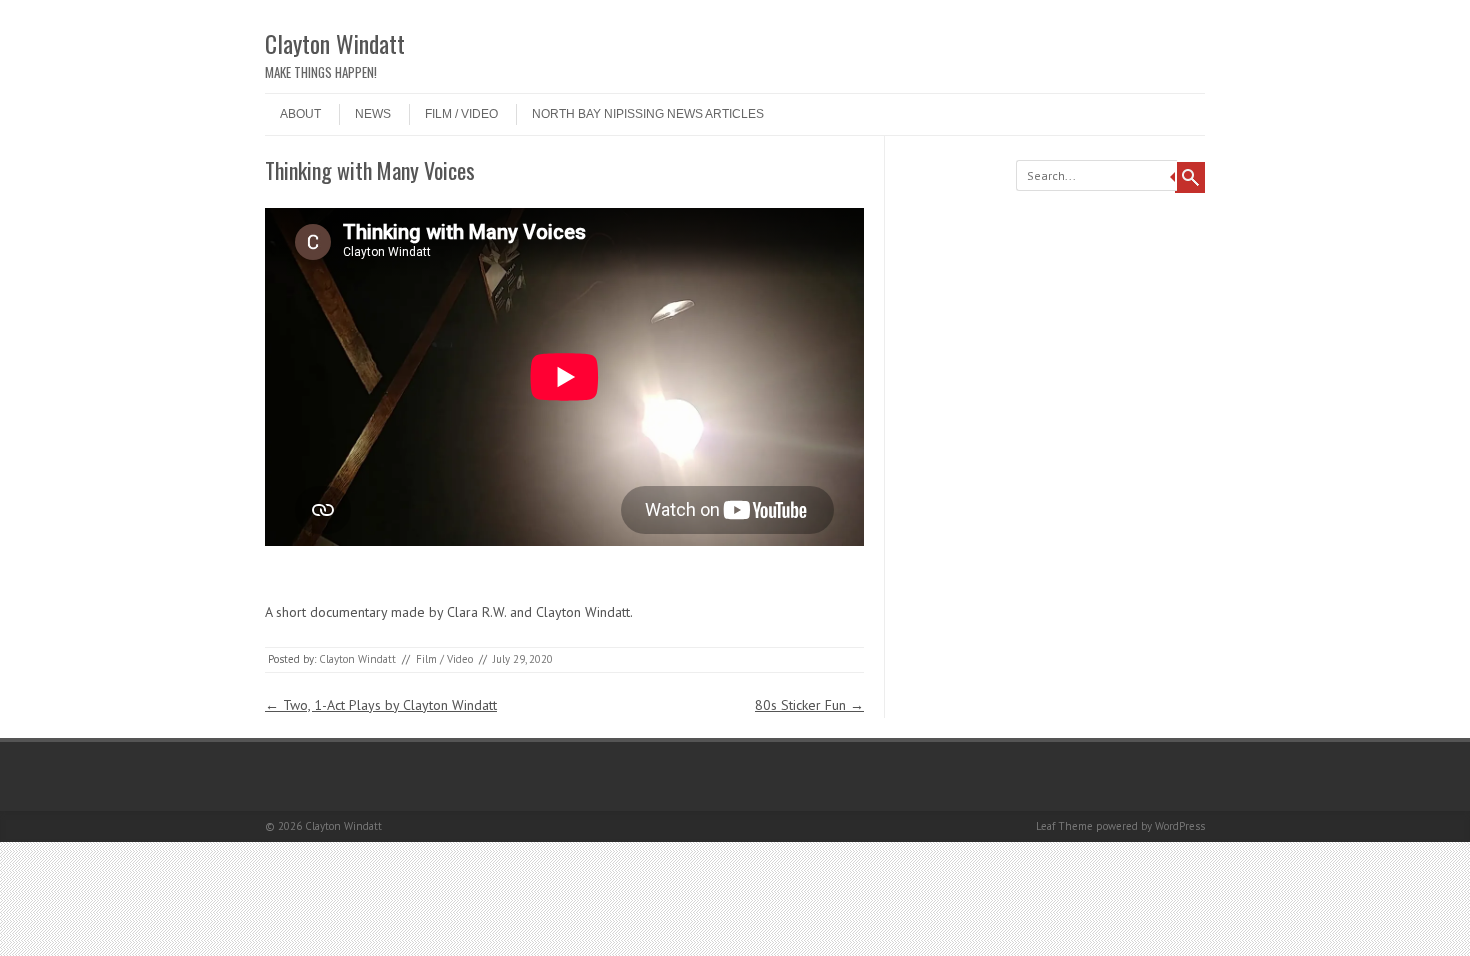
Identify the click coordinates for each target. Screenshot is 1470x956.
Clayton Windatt (335, 43)
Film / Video (461, 114)
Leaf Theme (1064, 826)
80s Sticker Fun (809, 705)
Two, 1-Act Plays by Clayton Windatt (381, 705)
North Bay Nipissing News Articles (648, 114)
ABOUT (300, 114)
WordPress (1180, 826)
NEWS (373, 114)
